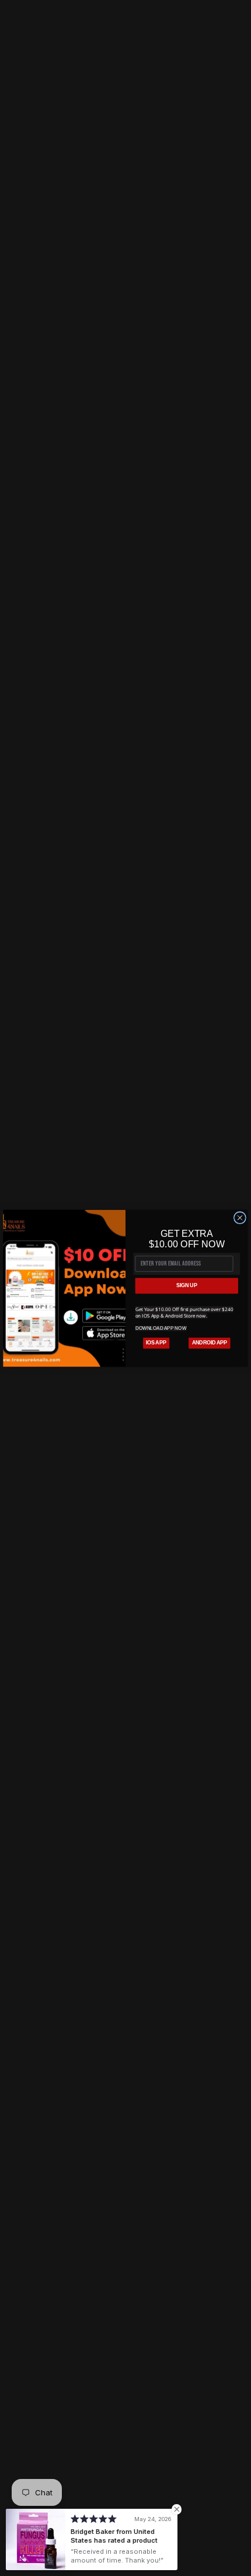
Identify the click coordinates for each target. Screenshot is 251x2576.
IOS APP (156, 1342)
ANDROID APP (210, 1342)
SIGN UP (186, 1285)
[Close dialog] (240, 1217)
